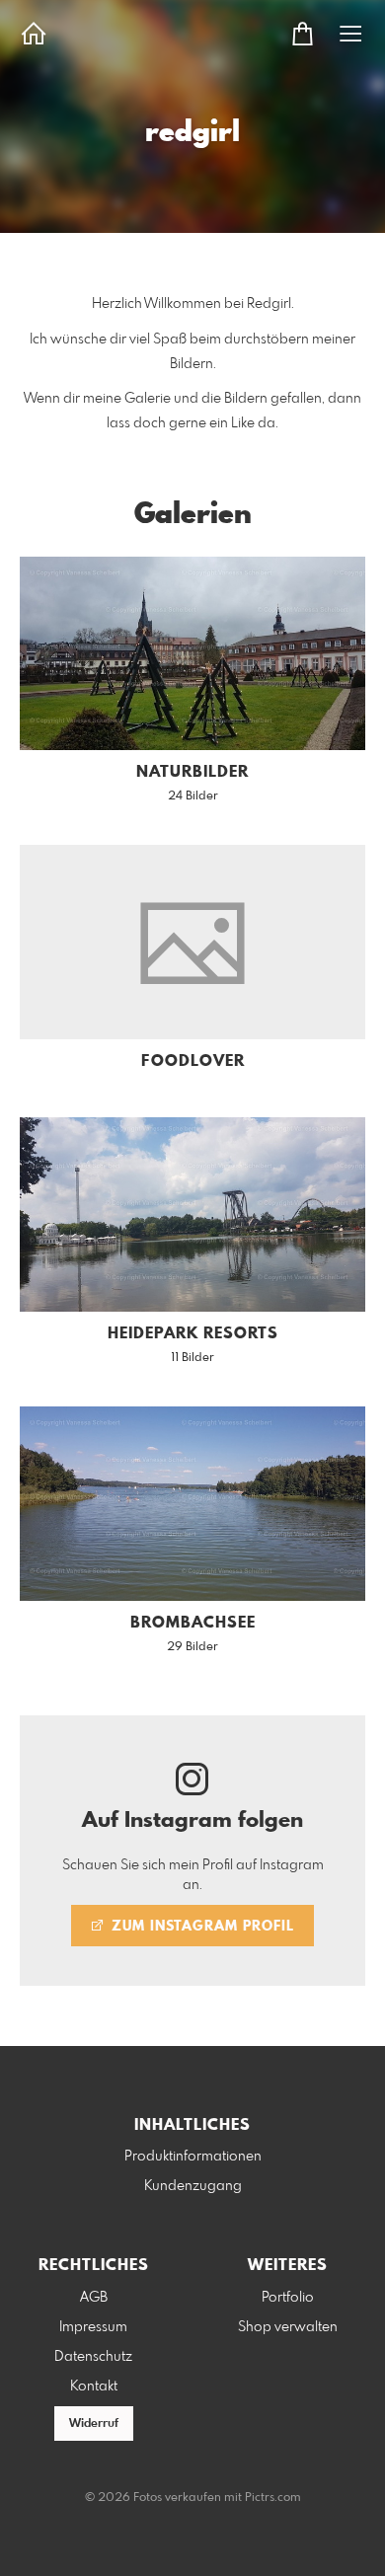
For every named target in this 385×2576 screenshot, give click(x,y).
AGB (94, 2298)
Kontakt (94, 2387)
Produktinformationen (193, 2157)
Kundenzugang (193, 2186)
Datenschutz (93, 2357)
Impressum (93, 2327)
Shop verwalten (288, 2327)
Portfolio (288, 2298)
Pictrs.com (273, 2498)
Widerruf (94, 2424)
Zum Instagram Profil (200, 1927)
